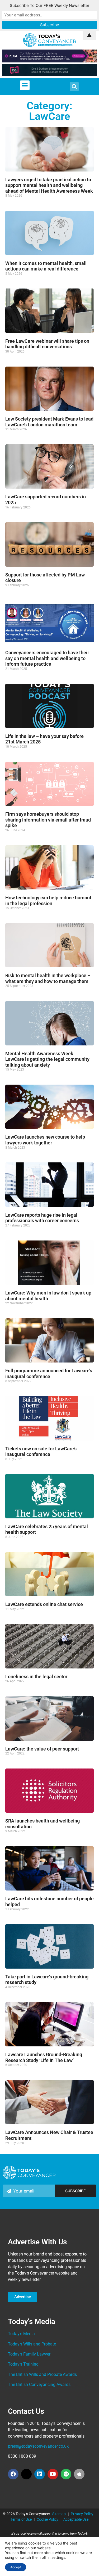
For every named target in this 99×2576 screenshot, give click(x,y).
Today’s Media (21, 2334)
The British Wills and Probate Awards (42, 2374)
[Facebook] (13, 2474)
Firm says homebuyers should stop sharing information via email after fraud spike (48, 820)
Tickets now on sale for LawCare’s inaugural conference (41, 1452)
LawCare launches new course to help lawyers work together (45, 1140)
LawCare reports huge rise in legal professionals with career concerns (42, 1218)
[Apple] (79, 2474)
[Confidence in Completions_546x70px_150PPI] (49, 61)
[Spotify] (66, 2474)
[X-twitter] (26, 2474)
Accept (16, 2567)
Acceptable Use (76, 2519)
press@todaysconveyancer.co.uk (38, 2446)
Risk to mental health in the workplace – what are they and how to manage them (48, 978)
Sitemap (59, 2514)
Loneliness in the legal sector (36, 1677)
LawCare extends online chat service (44, 1604)
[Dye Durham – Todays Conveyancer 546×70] (49, 75)
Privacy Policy (82, 2514)
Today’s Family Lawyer (29, 2354)
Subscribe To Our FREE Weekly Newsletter (50, 5)
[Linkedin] (40, 2474)
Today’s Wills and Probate (32, 2344)
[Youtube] (53, 2474)
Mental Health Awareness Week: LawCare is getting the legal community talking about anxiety (47, 1059)
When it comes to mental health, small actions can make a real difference (46, 266)
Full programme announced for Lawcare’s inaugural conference (49, 1373)
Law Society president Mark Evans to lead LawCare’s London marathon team (49, 422)
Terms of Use (21, 2519)
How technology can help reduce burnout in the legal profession (48, 901)
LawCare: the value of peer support (42, 1749)
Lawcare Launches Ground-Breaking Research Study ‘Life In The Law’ (44, 2057)
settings (58, 2557)
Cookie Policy (48, 2519)
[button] (25, 85)
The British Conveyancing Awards (39, 2385)
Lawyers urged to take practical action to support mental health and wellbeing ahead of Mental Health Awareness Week (49, 185)
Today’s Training (23, 2364)
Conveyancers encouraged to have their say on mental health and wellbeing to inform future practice (47, 658)
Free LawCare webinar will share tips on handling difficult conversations (47, 344)
